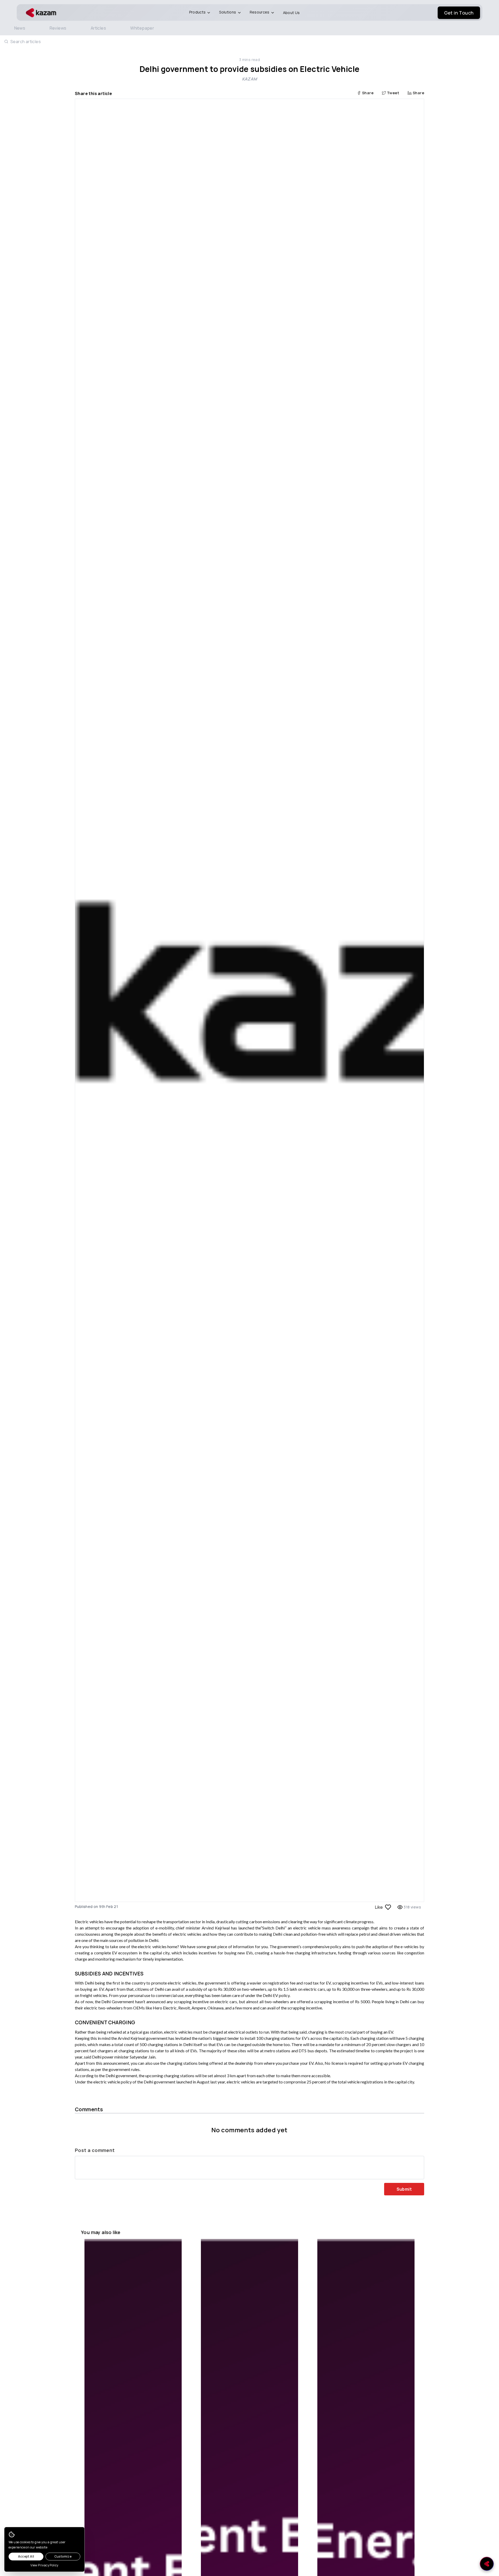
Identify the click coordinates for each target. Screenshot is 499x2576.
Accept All (26, 2556)
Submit (404, 2189)
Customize (63, 2556)
